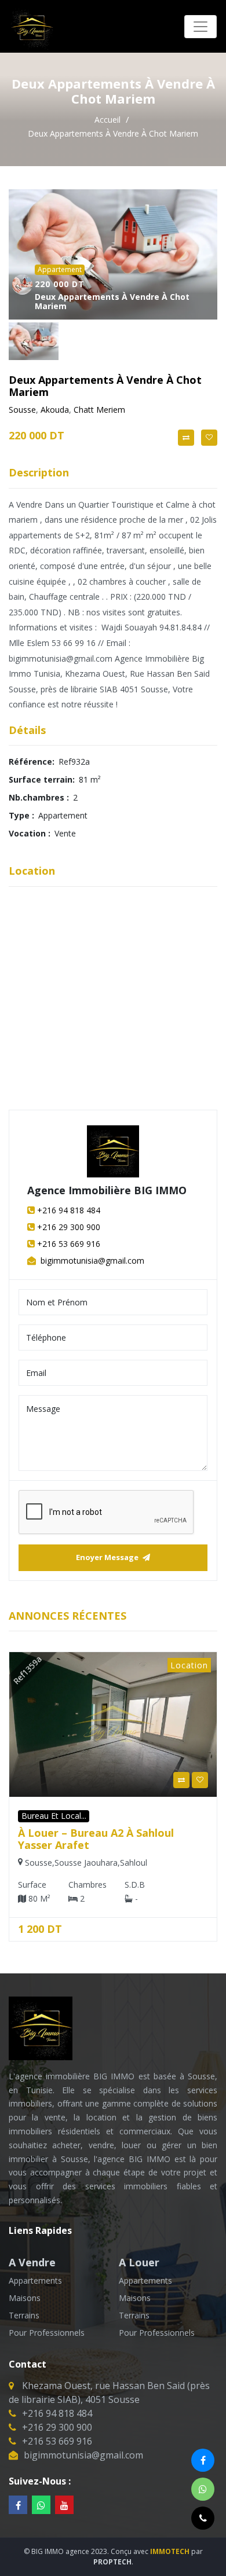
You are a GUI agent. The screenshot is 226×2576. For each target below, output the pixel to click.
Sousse (22, 410)
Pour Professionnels (47, 2333)
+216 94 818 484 (69, 1210)
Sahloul (121, 1863)
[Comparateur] (186, 438)
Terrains (24, 2315)
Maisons (25, 2298)
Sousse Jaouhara (74, 1863)
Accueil (109, 120)
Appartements (35, 2280)
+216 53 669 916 (69, 1244)
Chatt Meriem (99, 410)
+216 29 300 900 (69, 1227)
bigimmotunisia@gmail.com (91, 1261)
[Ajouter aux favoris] (209, 438)
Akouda (55, 410)
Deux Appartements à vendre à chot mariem (113, 133)
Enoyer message (108, 1557)
